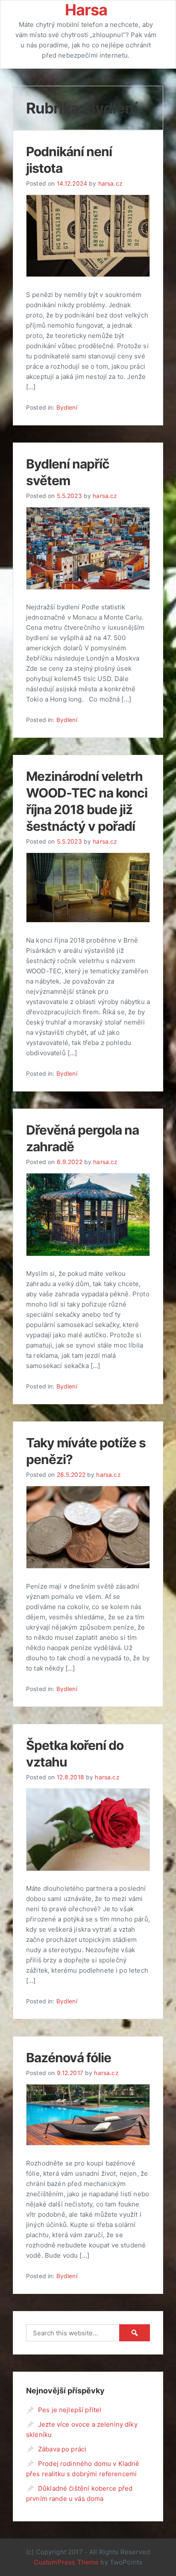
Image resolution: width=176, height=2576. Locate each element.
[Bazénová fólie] (88, 2143)
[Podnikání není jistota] (88, 275)
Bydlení (67, 408)
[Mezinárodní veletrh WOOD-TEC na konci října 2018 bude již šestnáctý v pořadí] (88, 920)
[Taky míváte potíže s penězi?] (88, 1566)
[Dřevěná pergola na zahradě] (88, 1254)
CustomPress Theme (66, 2562)
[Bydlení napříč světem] (88, 587)
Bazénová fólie (69, 2058)
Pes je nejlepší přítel (70, 2410)
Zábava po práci (62, 2449)
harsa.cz (110, 183)
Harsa (86, 10)
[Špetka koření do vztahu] (88, 1869)
